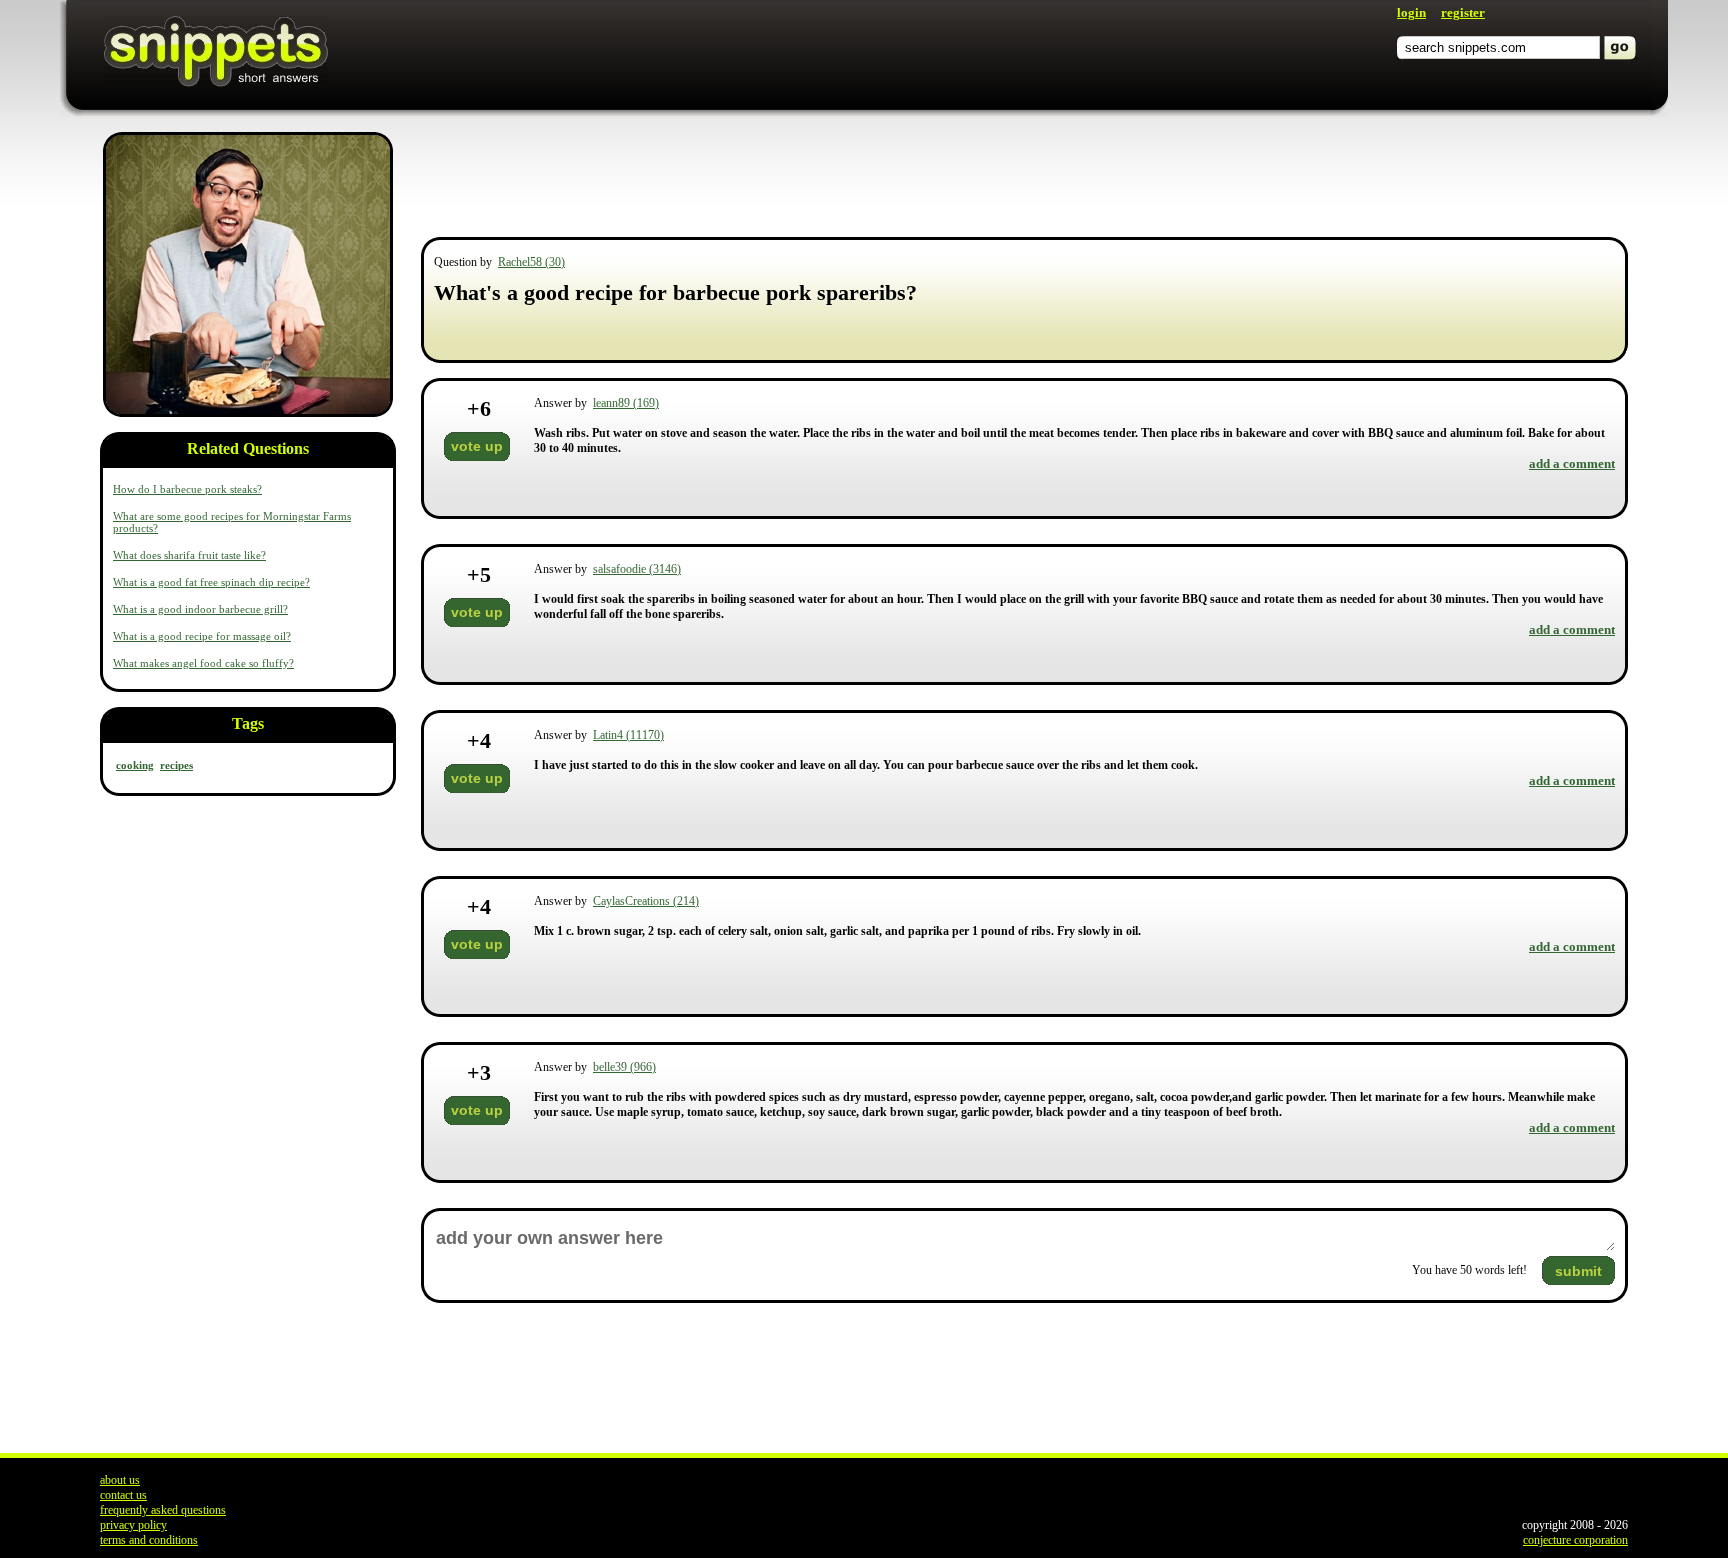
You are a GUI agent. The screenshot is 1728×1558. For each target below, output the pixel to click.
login (1411, 12)
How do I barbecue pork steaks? (187, 489)
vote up (477, 446)
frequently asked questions (163, 1510)
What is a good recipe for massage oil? (202, 636)
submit (1578, 1271)
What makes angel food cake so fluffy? (203, 663)
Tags (248, 723)
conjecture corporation (1575, 1540)
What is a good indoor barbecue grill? (200, 609)
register (1463, 12)
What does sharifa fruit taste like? (189, 555)
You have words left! (1469, 1270)
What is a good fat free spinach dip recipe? (211, 582)
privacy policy (133, 1525)
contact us (123, 1495)
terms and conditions (149, 1540)
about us (120, 1480)
